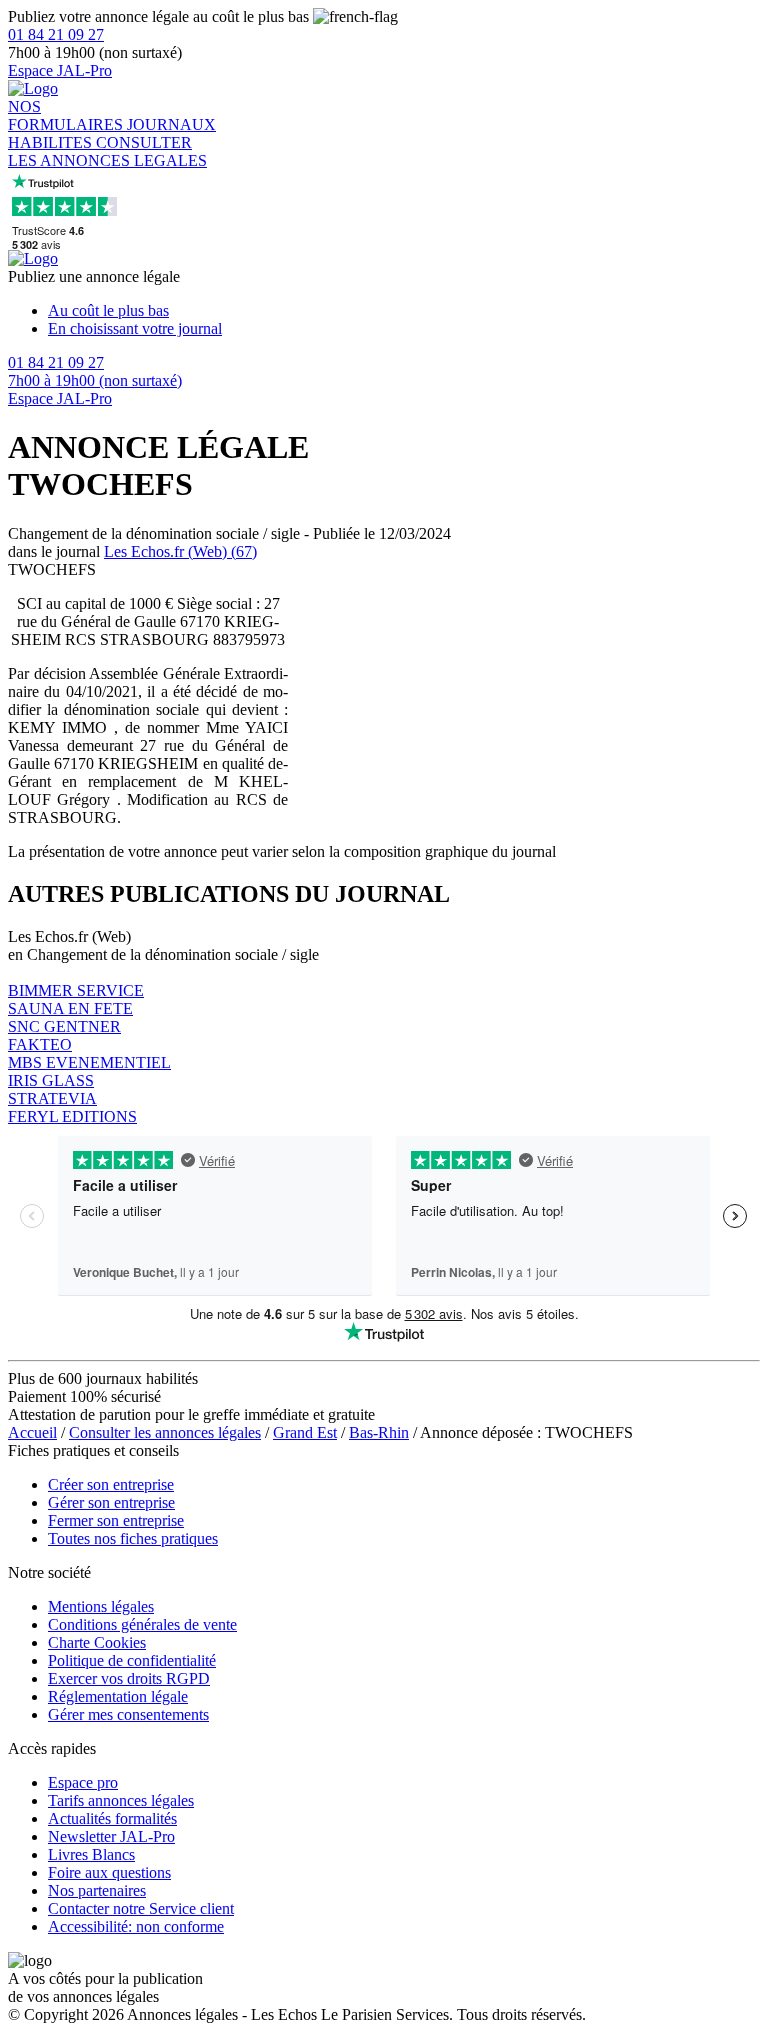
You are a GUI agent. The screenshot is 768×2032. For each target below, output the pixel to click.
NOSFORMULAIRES (67, 115)
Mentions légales (101, 1606)
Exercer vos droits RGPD (129, 1678)
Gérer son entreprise (111, 1502)
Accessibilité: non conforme (136, 1926)
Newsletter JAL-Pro (111, 1836)
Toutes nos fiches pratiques (133, 1538)
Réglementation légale (118, 1696)
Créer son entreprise (111, 1484)
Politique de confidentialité (132, 1660)
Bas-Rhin (379, 1432)
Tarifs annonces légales (121, 1800)
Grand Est (305, 1432)
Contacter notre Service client (141, 1908)
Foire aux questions (109, 1872)
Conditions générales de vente (142, 1624)
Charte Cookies (97, 1642)
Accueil (32, 1432)
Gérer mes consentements (128, 1714)
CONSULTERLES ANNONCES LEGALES (107, 151)
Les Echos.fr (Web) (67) (180, 551)
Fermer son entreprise (116, 1520)
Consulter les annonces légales (165, 1432)
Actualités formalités (112, 1818)
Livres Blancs (91, 1854)
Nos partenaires (97, 1890)
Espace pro (83, 1782)
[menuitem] (404, 311)
